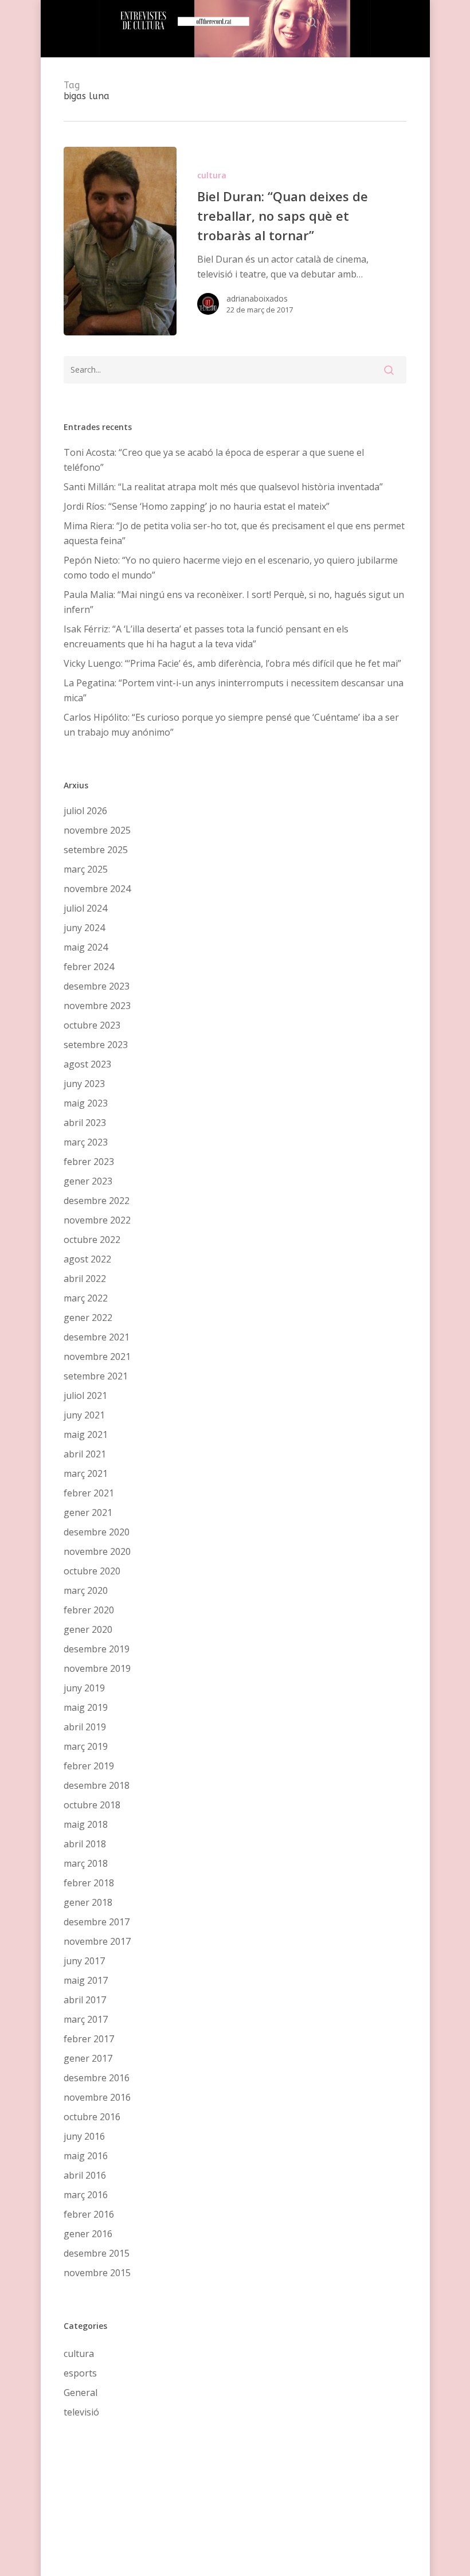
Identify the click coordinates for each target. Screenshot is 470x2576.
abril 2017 (85, 2000)
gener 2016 (88, 2234)
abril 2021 (85, 1454)
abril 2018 (85, 1844)
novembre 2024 (97, 889)
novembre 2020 (97, 1551)
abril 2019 (85, 1727)
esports (80, 2373)
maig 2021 (86, 1434)
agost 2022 (87, 1259)
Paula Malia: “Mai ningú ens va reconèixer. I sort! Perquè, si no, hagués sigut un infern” (234, 602)
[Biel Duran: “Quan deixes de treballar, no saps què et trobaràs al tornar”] (120, 241)
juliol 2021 (85, 1396)
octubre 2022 (92, 1240)
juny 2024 (84, 928)
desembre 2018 (97, 1785)
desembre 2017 (97, 1922)
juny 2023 (84, 1084)
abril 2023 (85, 1123)
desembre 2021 (97, 1337)
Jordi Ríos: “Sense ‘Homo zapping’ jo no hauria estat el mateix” (197, 506)
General (81, 2393)
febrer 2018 (89, 1883)
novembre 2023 (97, 1006)
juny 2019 (84, 1688)
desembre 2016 (97, 2078)
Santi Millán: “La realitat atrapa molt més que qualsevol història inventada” (223, 487)
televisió (81, 2412)
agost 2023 (87, 1064)
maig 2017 (86, 1980)
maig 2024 (86, 947)
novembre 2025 (97, 830)
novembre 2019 (97, 1668)
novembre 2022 (97, 1220)
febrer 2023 (89, 1162)
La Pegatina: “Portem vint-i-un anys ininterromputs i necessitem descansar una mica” (234, 690)
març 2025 (86, 869)
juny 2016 (84, 2136)
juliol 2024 (85, 908)
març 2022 (86, 1298)
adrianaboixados (257, 298)
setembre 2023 (96, 1045)
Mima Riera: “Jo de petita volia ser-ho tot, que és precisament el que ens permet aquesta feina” (234, 533)
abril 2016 (85, 2175)
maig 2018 (86, 1824)
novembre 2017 (97, 1941)
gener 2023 (88, 1181)
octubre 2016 (92, 2117)
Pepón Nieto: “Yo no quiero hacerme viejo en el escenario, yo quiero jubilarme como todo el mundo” (231, 568)
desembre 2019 (97, 1649)
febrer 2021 (89, 1493)
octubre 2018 (92, 1805)
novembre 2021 (97, 1357)
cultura (212, 175)
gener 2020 (88, 1629)
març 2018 (86, 1863)
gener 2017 (88, 2058)
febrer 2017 (89, 2039)
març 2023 (86, 1142)
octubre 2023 (92, 1025)
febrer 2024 (89, 967)
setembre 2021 (96, 1376)
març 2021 (86, 1473)
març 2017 (86, 2019)
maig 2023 (86, 1103)
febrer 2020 (89, 1610)
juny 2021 (84, 1415)
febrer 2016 (89, 2214)
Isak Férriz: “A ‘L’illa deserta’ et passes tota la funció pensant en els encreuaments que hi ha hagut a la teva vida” (206, 636)
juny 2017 (84, 1961)
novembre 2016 (97, 2097)
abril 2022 (85, 1279)
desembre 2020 (97, 1532)
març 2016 (86, 2195)
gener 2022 (88, 1318)
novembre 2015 (97, 2273)
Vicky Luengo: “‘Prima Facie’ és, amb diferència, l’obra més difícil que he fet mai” (232, 663)
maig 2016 (86, 2156)
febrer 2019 (89, 1766)
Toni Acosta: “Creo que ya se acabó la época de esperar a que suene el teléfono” (214, 460)
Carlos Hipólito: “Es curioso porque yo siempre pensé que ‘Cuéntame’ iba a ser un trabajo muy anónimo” (231, 725)
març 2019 (86, 1746)
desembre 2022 (97, 1201)
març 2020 (86, 1590)
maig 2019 (86, 1707)
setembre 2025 (96, 850)
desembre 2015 (97, 2253)
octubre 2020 (92, 1571)
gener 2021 (88, 1512)
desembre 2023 (97, 986)
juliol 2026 (85, 811)
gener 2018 (88, 1902)
